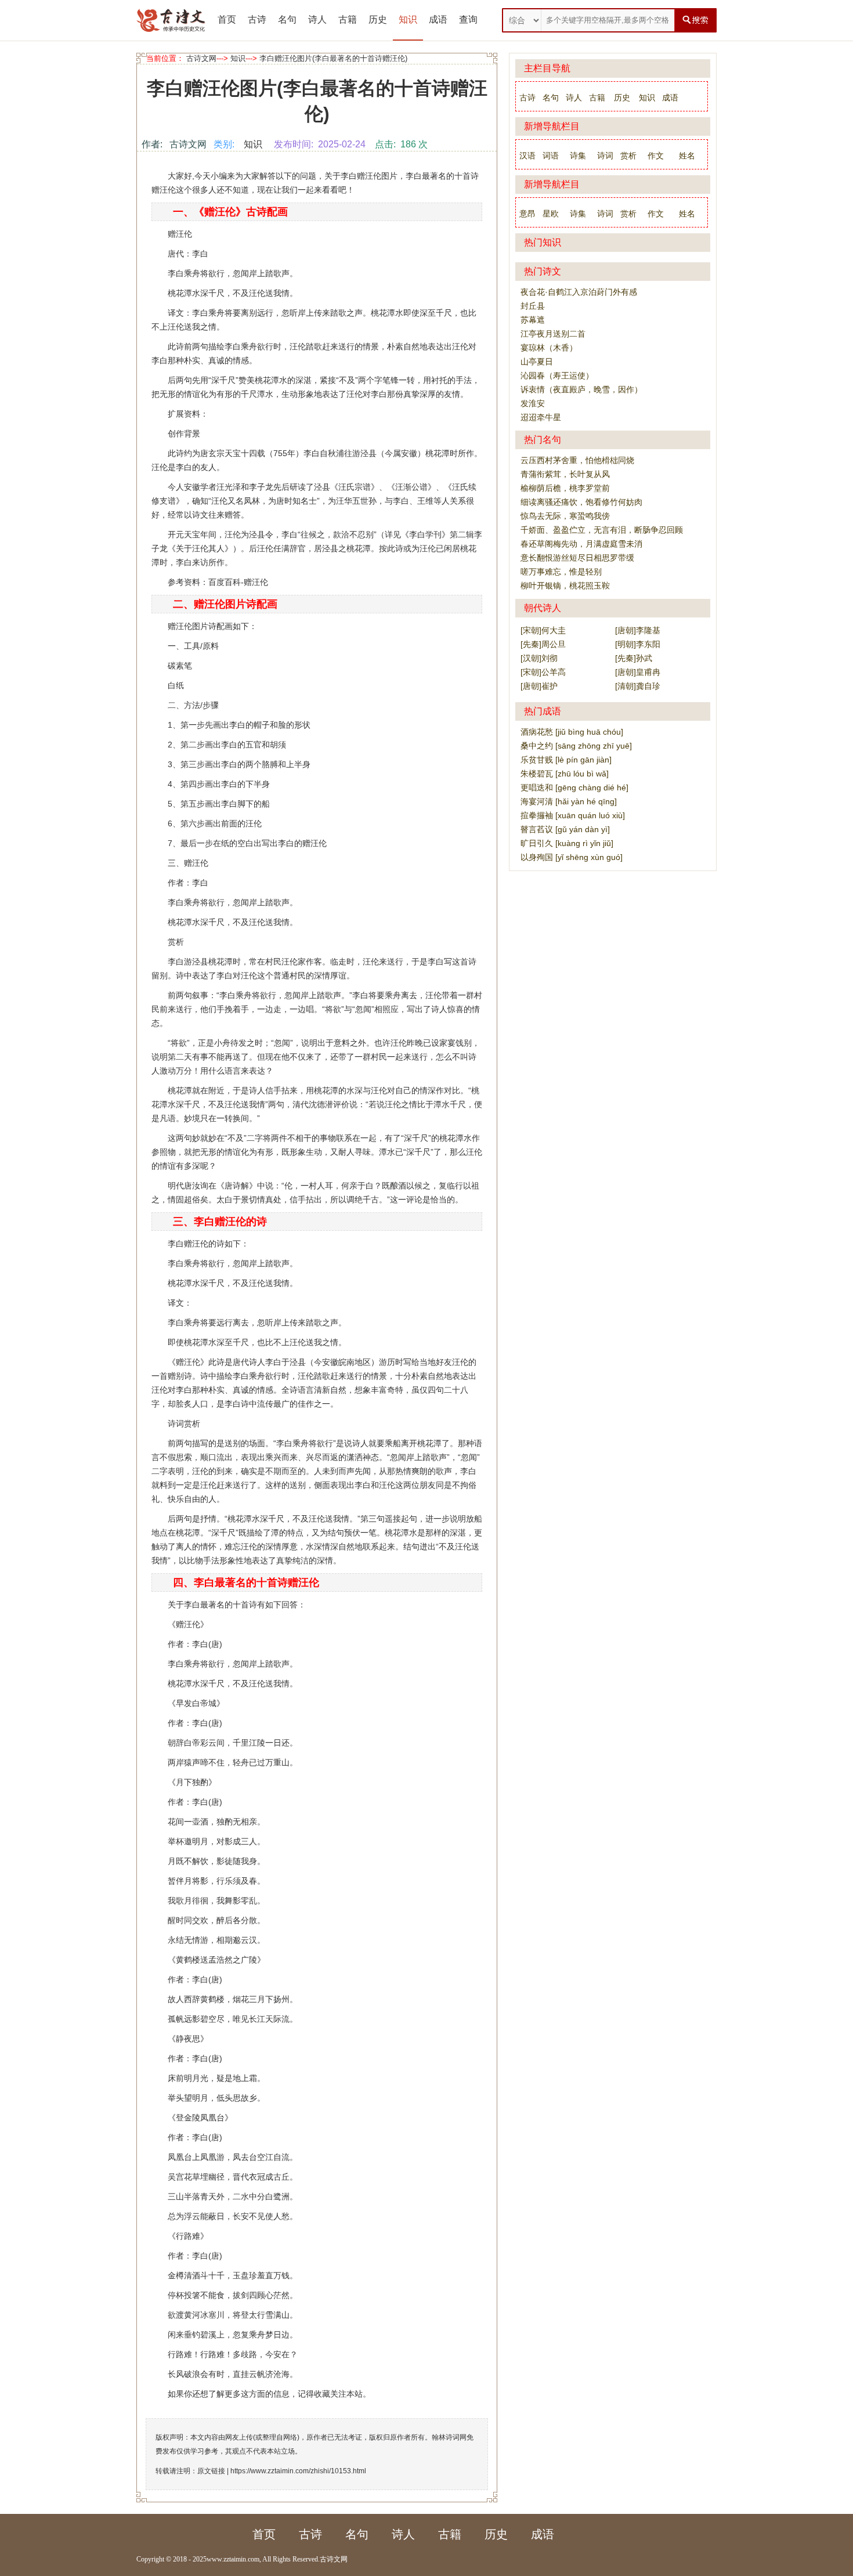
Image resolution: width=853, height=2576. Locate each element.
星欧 (551, 214)
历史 (378, 19)
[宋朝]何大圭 (543, 630)
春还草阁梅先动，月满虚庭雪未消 (581, 544)
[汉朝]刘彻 (539, 658)
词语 (551, 156)
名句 (287, 19)
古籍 (348, 19)
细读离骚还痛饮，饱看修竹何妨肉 (581, 502)
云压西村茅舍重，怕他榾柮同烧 (577, 460)
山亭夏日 (537, 362)
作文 (656, 156)
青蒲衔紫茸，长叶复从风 (565, 474)
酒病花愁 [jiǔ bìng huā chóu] (572, 732)
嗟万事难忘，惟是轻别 (561, 572)
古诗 (257, 19)
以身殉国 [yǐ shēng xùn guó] (572, 857)
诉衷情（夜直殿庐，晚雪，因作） (581, 389)
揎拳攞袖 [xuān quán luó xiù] (573, 815)
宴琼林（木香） (549, 348)
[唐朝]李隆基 (638, 630)
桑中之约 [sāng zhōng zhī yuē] (576, 746)
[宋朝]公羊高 (543, 672)
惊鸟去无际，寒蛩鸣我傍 (565, 516)
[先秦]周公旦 (543, 644)
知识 (408, 19)
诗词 (605, 156)
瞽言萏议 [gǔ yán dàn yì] (565, 829)
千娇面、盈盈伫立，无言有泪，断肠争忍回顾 (602, 530)
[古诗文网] (171, 20)
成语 (438, 19)
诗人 (317, 19)
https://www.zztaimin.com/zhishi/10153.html (298, 2471)
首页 (227, 19)
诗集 (578, 156)
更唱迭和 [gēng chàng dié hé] (574, 787)
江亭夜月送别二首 (553, 334)
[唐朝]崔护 (539, 686)
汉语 (527, 156)
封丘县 (533, 306)
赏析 (628, 156)
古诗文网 (201, 58)
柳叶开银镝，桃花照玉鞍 (565, 586)
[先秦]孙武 (634, 658)
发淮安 (533, 403)
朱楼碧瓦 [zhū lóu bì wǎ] (565, 774)
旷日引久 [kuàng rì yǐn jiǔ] (567, 843)
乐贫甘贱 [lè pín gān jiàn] (566, 760)
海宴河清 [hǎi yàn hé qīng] (569, 801)
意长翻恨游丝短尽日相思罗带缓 (577, 558)
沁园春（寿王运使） (557, 375)
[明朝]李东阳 (638, 644)
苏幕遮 (533, 320)
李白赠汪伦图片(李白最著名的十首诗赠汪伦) (333, 58)
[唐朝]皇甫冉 (638, 672)
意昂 (527, 214)
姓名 (687, 156)
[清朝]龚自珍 (638, 686)
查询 (468, 19)
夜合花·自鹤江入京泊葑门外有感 (579, 292)
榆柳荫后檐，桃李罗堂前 (565, 488)
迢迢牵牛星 (541, 417)
